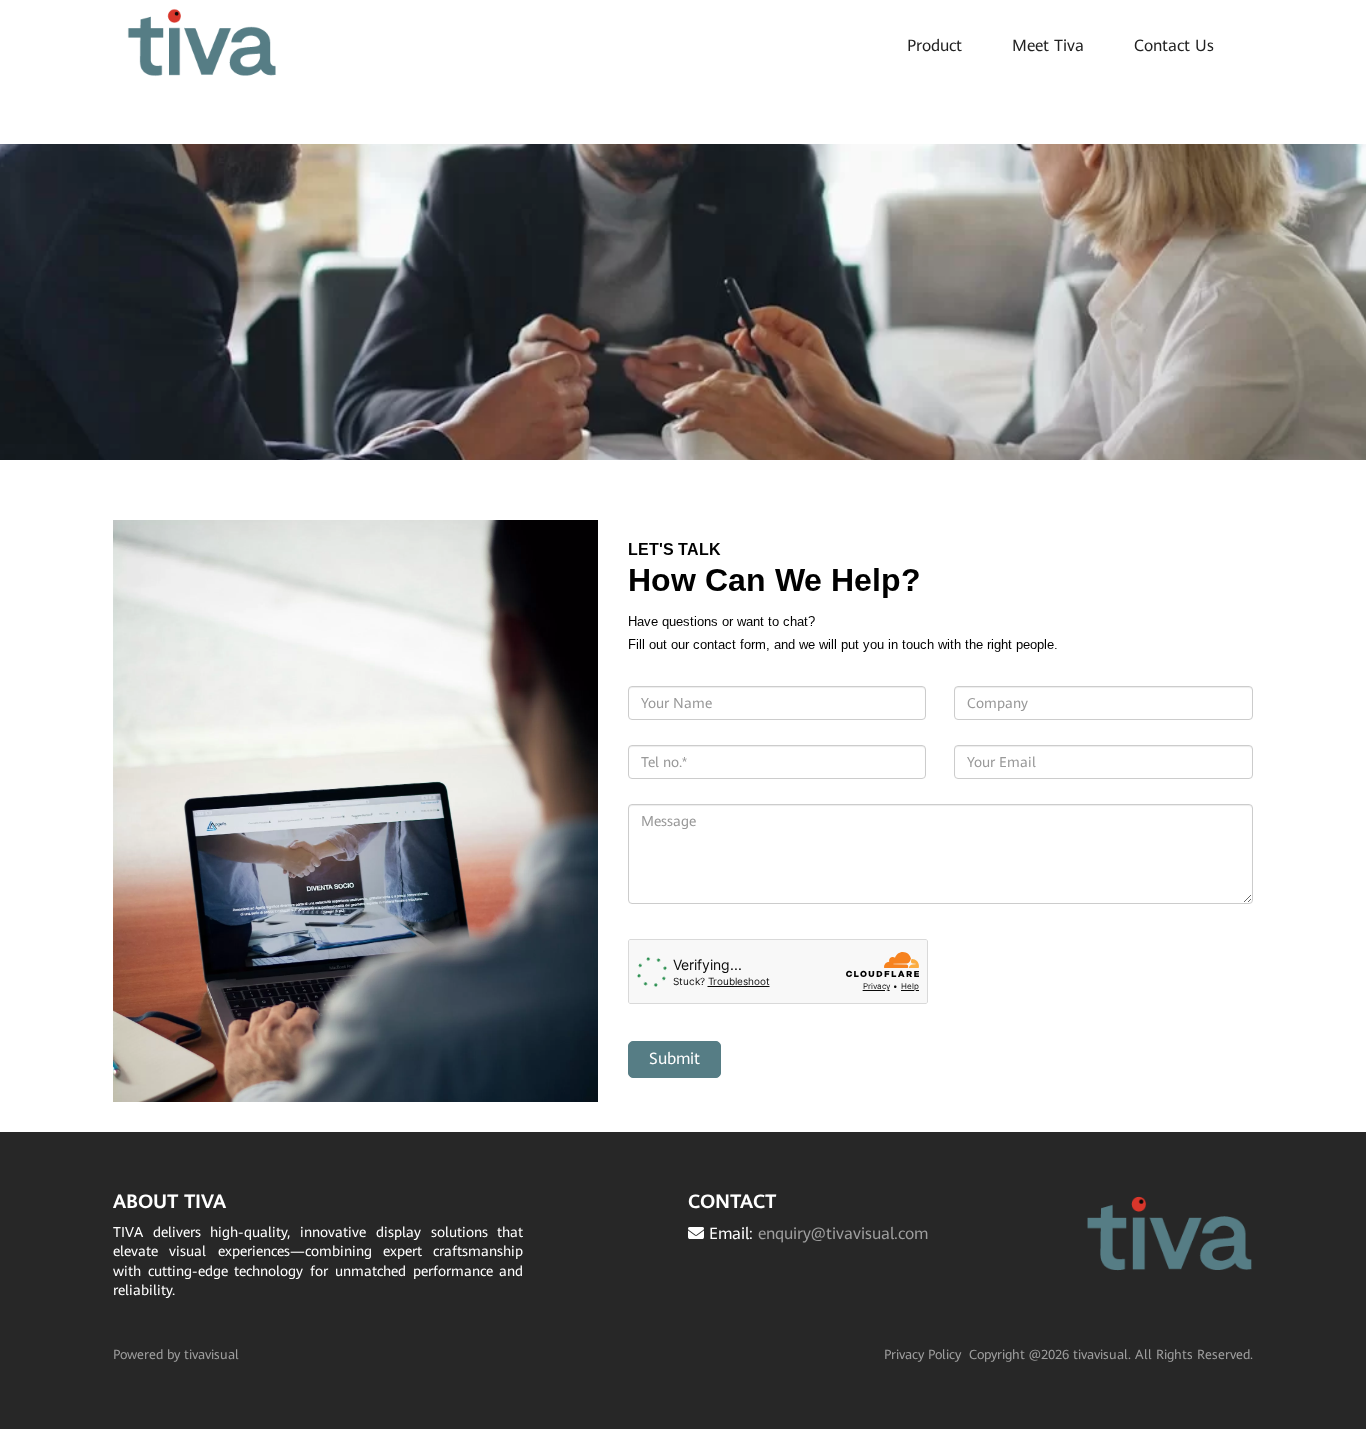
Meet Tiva (1048, 45)
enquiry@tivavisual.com (843, 1233)
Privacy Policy (922, 1354)
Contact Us (1174, 45)
